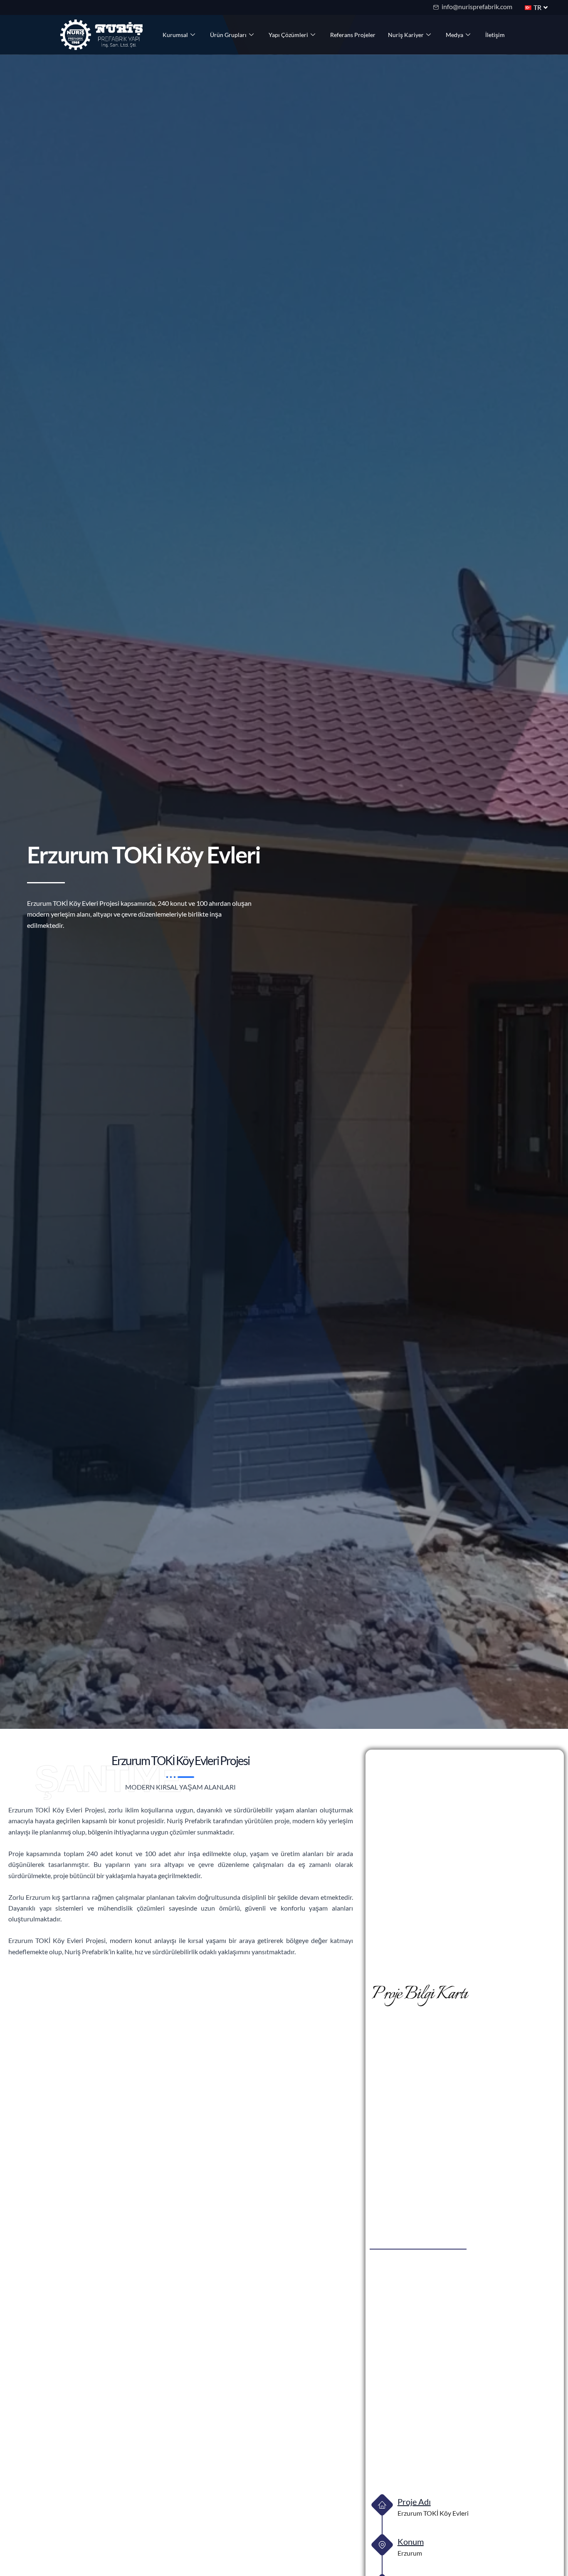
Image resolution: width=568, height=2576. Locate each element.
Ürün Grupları (228, 35)
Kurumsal (175, 35)
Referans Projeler (353, 35)
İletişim (495, 35)
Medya (454, 35)
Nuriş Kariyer (406, 35)
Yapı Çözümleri (288, 35)
